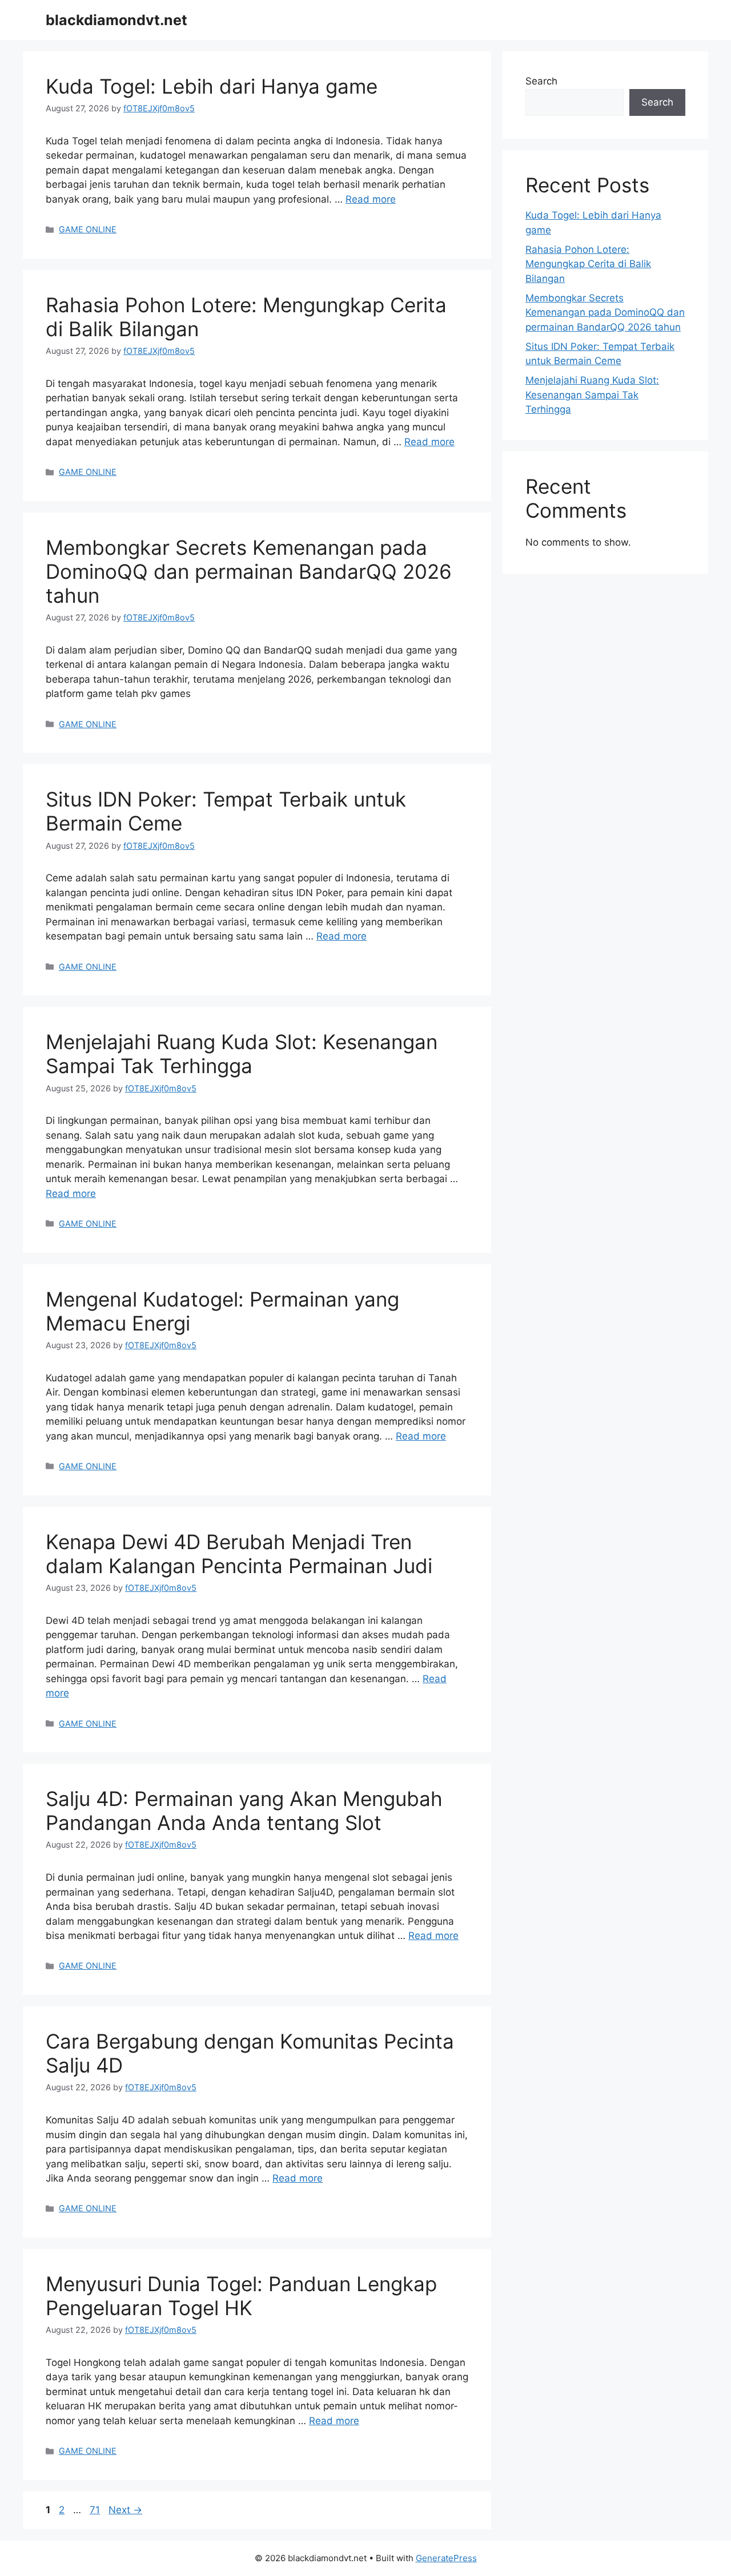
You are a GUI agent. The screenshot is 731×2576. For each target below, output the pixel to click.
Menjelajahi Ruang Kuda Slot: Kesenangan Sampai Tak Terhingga (242, 1054)
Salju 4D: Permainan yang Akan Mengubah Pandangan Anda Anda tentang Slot (244, 1811)
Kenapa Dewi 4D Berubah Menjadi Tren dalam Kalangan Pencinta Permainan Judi (239, 1554)
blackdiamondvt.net (117, 20)
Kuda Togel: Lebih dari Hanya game (212, 86)
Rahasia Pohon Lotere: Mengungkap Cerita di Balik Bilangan (588, 264)
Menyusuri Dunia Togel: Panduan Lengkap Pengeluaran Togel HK (241, 2296)
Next (125, 2510)
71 (96, 2510)
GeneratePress (446, 2558)
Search (541, 81)
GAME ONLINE (88, 229)
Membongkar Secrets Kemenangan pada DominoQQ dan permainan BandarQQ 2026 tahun (249, 571)
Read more (371, 199)
